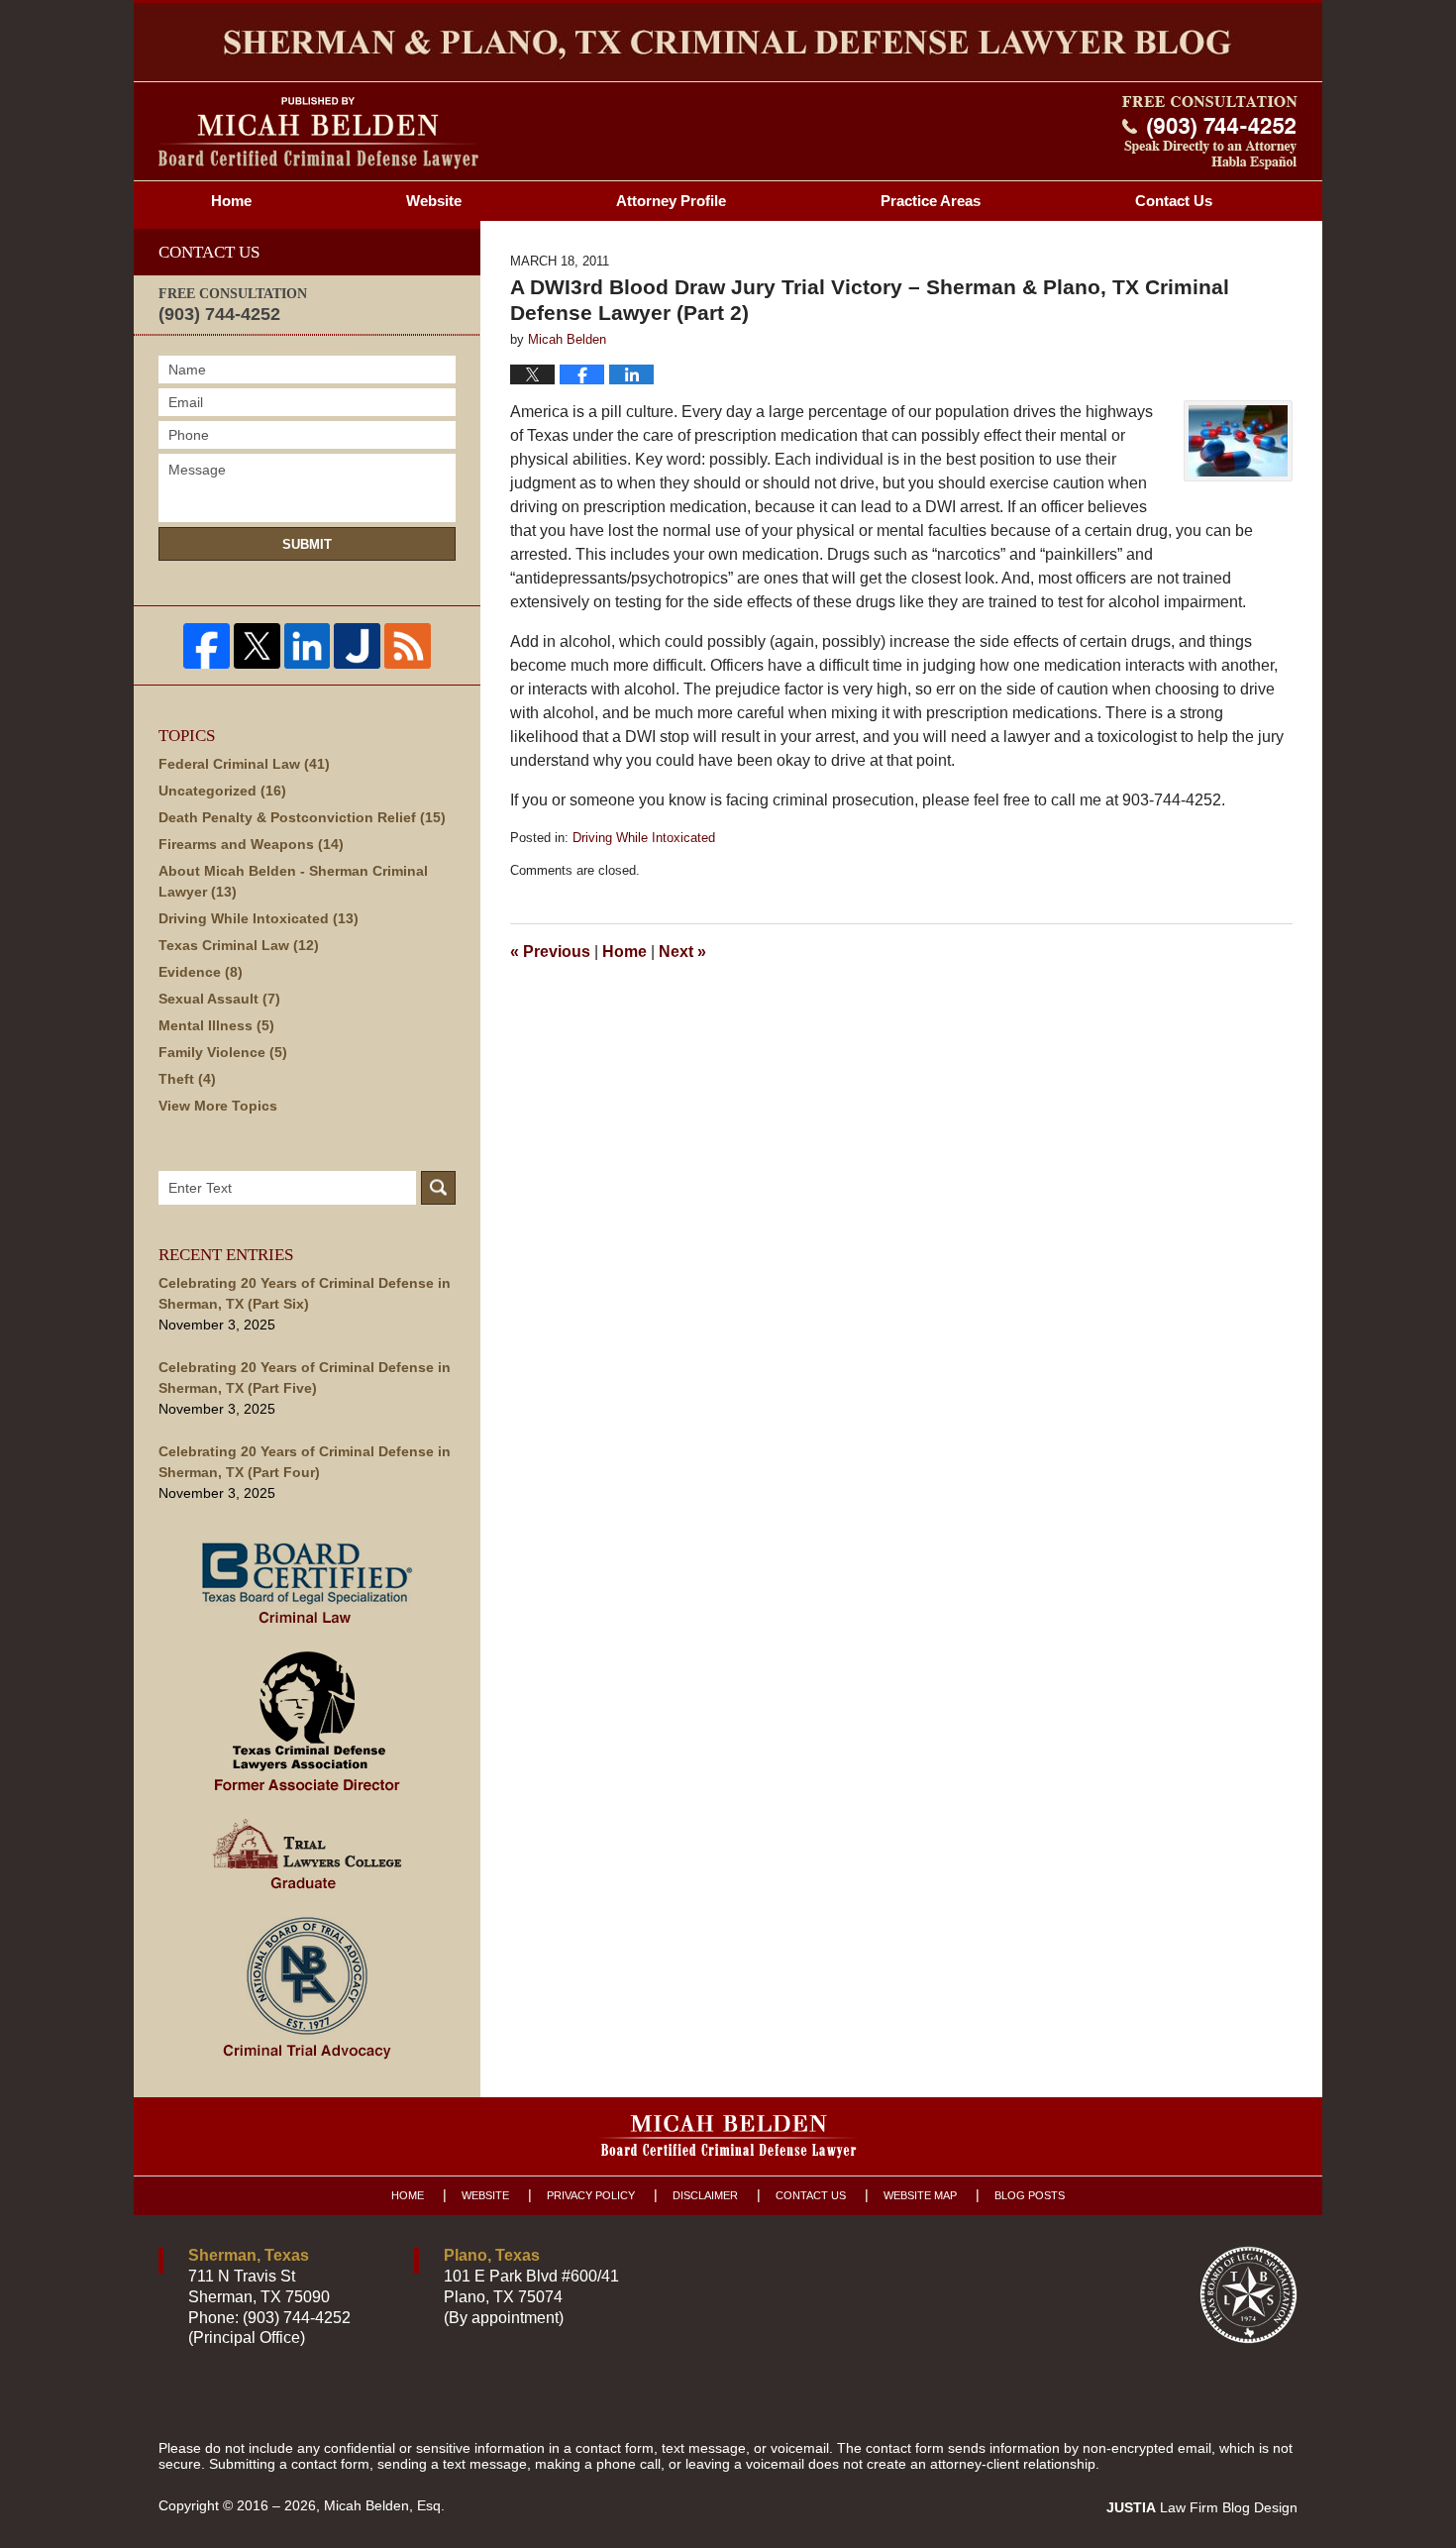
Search (438, 1188)
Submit (307, 544)
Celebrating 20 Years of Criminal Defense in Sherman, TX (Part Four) (305, 1462)
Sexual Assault (219, 999)
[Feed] (408, 646)
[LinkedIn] (308, 646)
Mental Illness (216, 1025)
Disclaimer (705, 2195)
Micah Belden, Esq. (384, 2505)
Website (434, 201)
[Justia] (357, 646)
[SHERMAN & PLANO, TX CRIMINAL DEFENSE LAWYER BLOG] (728, 42)
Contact (1174, 201)
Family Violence (223, 1052)
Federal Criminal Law (244, 764)
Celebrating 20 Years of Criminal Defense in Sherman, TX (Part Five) (305, 1378)
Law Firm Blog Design (1202, 2507)
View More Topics (218, 1106)
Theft (187, 1079)
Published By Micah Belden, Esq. (1210, 133)
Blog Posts (1030, 2195)
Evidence (201, 972)
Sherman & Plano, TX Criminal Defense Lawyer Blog (318, 133)
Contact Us (811, 2195)
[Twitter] (257, 646)
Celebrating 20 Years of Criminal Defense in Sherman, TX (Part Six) (305, 1293)
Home (231, 201)
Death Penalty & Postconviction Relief (302, 817)
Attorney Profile (671, 201)
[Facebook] (207, 646)
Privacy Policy (591, 2195)
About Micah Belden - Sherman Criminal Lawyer (293, 881)
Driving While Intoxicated (644, 838)
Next (682, 952)
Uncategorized (222, 791)
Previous (550, 952)
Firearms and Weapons (251, 844)
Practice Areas (931, 201)
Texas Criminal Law (239, 945)
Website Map (920, 2195)
